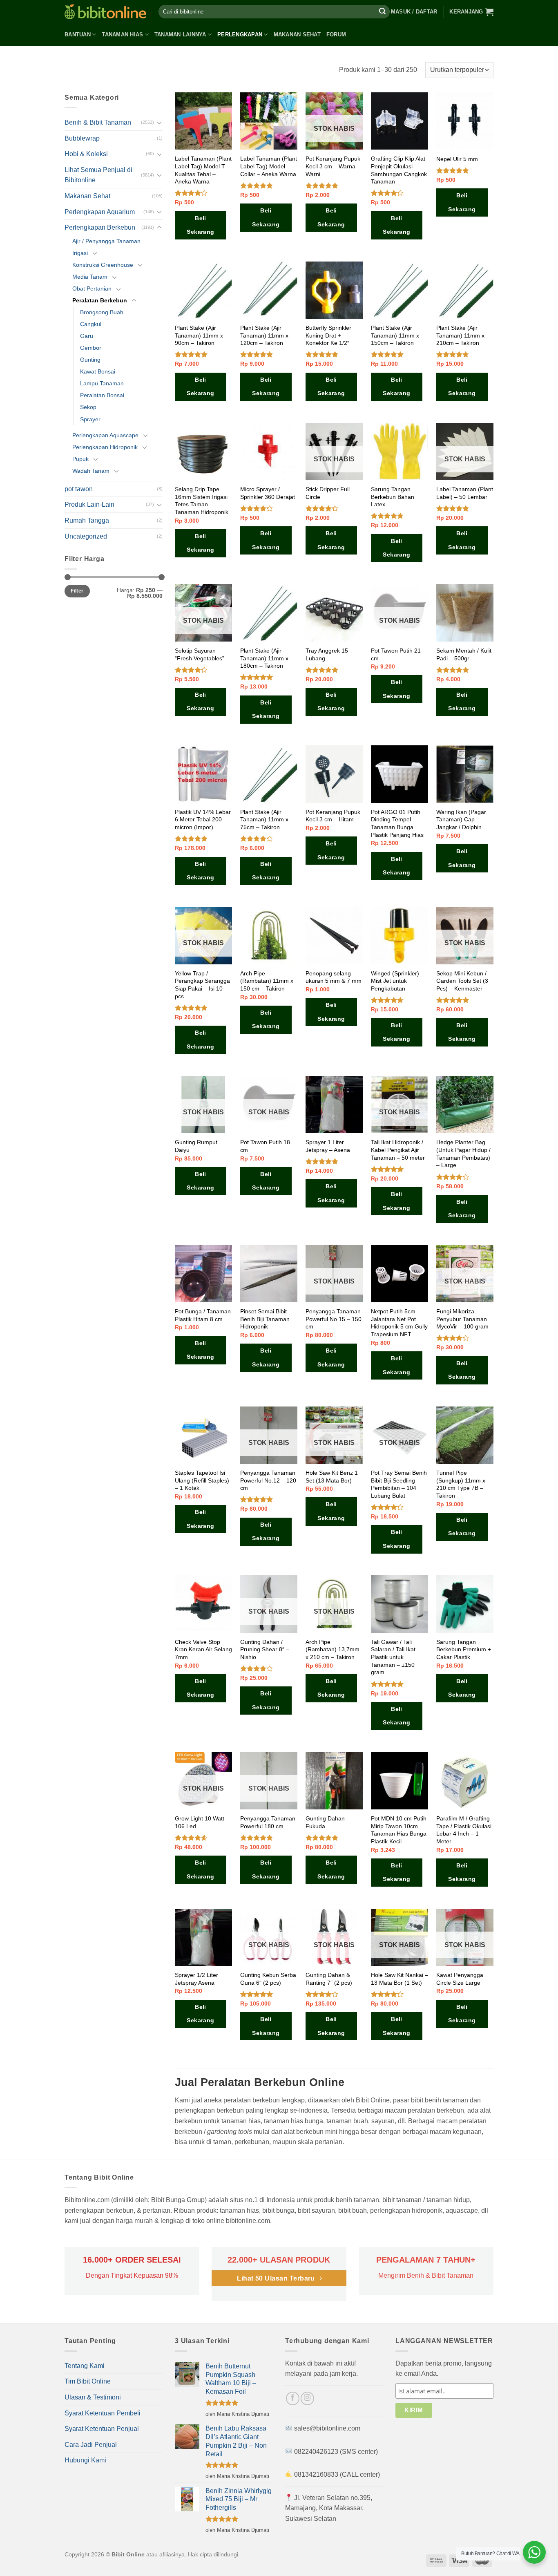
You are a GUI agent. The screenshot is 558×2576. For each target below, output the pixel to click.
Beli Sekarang (200, 225)
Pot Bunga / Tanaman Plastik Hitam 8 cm (203, 1315)
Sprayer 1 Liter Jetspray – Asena (328, 1146)
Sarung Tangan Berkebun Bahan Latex (393, 497)
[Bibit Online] (105, 12)
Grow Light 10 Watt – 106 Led (202, 1822)
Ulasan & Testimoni (93, 2397)
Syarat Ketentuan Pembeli (103, 2413)
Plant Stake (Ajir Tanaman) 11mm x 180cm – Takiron (264, 658)
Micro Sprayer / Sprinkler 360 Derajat (268, 493)
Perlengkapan (240, 35)
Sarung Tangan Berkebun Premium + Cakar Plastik (464, 1649)
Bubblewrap (82, 138)
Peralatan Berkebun (100, 300)
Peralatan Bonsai (102, 395)
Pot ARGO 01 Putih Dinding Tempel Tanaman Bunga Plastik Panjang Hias (397, 823)
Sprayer (90, 419)
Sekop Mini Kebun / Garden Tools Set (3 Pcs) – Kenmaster (462, 981)
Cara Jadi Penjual (91, 2445)
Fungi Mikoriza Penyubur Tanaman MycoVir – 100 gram (462, 1319)
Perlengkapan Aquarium (100, 212)
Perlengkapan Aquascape (105, 435)
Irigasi (80, 253)
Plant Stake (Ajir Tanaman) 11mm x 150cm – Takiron (395, 335)
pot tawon (79, 489)
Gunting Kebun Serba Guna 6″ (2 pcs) (268, 1979)
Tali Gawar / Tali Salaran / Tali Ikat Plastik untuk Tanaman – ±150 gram (393, 1657)
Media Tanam (90, 277)
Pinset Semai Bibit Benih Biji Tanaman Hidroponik (265, 1319)
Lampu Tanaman (102, 383)
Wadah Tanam (91, 471)
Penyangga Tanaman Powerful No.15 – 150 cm (334, 1319)
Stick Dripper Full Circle (328, 493)
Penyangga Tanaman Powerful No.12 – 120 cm (268, 1480)
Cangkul (91, 324)
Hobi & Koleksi (86, 154)
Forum (336, 35)
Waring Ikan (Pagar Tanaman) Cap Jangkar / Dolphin (461, 820)
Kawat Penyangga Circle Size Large (460, 1979)
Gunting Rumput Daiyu (196, 1146)
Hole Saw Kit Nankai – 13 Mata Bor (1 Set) (400, 1979)
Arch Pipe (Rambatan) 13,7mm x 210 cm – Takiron (333, 1649)
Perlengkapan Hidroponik (105, 447)
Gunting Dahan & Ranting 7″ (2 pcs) (329, 1979)
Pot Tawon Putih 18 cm (265, 1146)
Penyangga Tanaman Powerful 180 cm (268, 1822)
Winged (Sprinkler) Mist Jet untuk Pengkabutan (395, 981)
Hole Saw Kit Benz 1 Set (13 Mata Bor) (332, 1477)
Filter (77, 591)
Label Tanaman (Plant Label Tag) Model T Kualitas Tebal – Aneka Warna (203, 170)
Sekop (88, 407)
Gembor (91, 348)
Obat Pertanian (92, 288)
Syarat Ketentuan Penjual (102, 2429)
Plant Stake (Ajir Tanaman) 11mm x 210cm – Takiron (460, 335)
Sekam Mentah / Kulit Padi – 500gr (464, 654)
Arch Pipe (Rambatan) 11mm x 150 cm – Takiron (267, 981)
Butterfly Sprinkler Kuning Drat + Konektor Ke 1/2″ (328, 335)
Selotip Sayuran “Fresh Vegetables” (200, 654)
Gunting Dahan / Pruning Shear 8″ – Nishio (265, 1649)
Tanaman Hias (122, 35)
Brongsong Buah (102, 312)
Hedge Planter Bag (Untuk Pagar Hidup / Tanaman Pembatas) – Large (463, 1154)
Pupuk (80, 459)
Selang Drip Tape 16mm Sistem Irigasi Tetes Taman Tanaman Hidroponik (202, 501)
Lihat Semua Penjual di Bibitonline (98, 175)
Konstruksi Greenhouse (103, 265)
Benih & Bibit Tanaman (98, 122)
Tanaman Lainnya (180, 35)
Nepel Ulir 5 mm (457, 159)
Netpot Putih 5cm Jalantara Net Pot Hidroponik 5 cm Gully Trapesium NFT (399, 1323)
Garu (87, 336)
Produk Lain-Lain (89, 504)
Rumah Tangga (87, 520)
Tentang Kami (85, 2366)
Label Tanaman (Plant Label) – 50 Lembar (465, 493)
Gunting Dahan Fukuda (325, 1822)
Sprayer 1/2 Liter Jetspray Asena (196, 1979)
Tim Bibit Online (88, 2381)
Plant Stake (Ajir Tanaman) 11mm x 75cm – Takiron (264, 820)
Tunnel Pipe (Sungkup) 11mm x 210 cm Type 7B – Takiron (461, 1484)
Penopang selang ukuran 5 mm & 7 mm (334, 977)
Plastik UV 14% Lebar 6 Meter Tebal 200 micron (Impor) (203, 820)
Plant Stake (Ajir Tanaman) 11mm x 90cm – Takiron (199, 335)
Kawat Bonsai (98, 371)
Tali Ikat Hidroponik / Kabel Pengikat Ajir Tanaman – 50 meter (398, 1150)
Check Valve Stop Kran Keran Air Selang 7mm (203, 1649)
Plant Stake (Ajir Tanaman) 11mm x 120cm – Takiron (264, 335)
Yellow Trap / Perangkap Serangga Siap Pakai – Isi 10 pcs (202, 985)
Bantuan (78, 35)
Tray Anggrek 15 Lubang (327, 654)
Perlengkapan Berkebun (100, 227)
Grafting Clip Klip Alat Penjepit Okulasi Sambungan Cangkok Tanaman (399, 170)
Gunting (90, 360)
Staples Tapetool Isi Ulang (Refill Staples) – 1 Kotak (202, 1480)
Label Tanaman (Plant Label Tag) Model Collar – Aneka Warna (269, 166)
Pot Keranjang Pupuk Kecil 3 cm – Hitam (333, 816)
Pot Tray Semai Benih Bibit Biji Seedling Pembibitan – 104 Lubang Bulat (399, 1484)
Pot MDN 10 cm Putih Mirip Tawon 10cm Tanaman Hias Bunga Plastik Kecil (399, 1830)
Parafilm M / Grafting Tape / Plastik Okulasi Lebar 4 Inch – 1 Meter (464, 1830)
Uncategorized (86, 536)
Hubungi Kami (85, 2460)
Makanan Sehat (297, 35)
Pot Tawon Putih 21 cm (396, 654)
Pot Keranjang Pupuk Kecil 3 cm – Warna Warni (333, 166)
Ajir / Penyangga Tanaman (106, 241)
